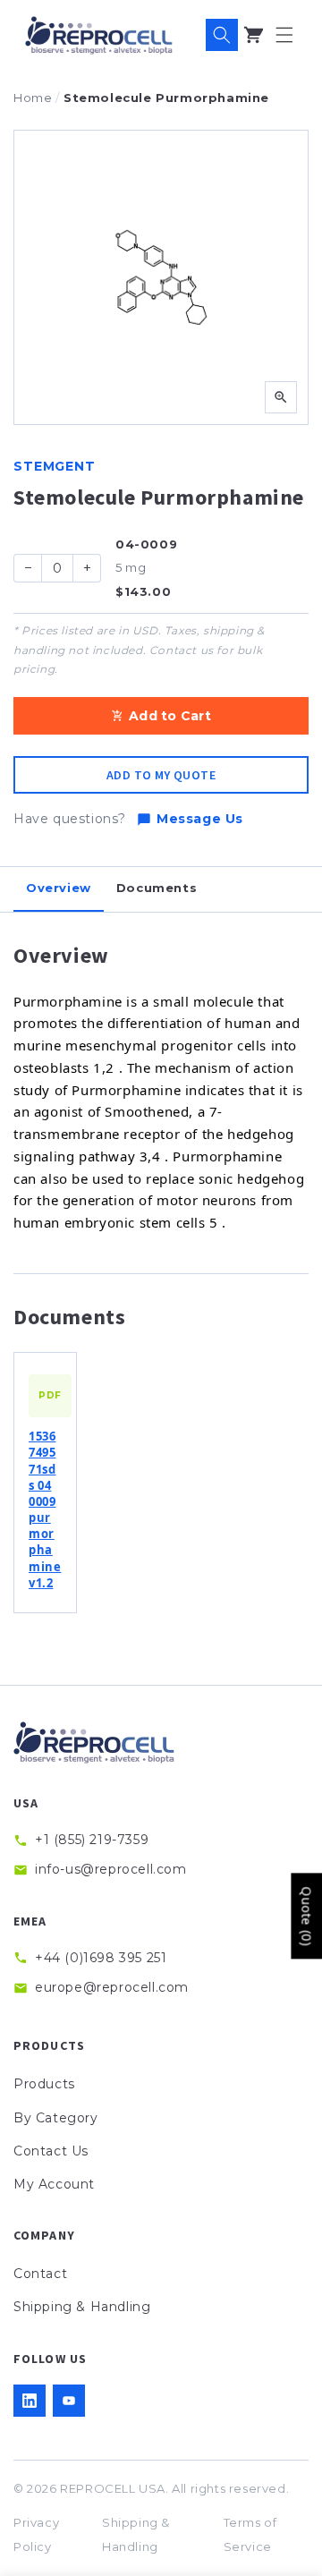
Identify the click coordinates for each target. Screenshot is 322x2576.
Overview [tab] (59, 888)
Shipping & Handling (82, 2307)
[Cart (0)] (253, 35)
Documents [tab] (157, 888)
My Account (54, 2184)
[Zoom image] (281, 397)
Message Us (200, 819)
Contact (40, 2274)
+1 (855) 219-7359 (92, 1840)
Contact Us (51, 2151)
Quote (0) (306, 1916)
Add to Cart (170, 716)
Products (44, 2084)
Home (33, 98)
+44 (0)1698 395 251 (101, 1958)
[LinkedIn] (30, 2401)
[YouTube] (69, 2401)
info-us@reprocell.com (111, 1869)
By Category (56, 2118)
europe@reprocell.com (112, 1987)
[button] (284, 35)
